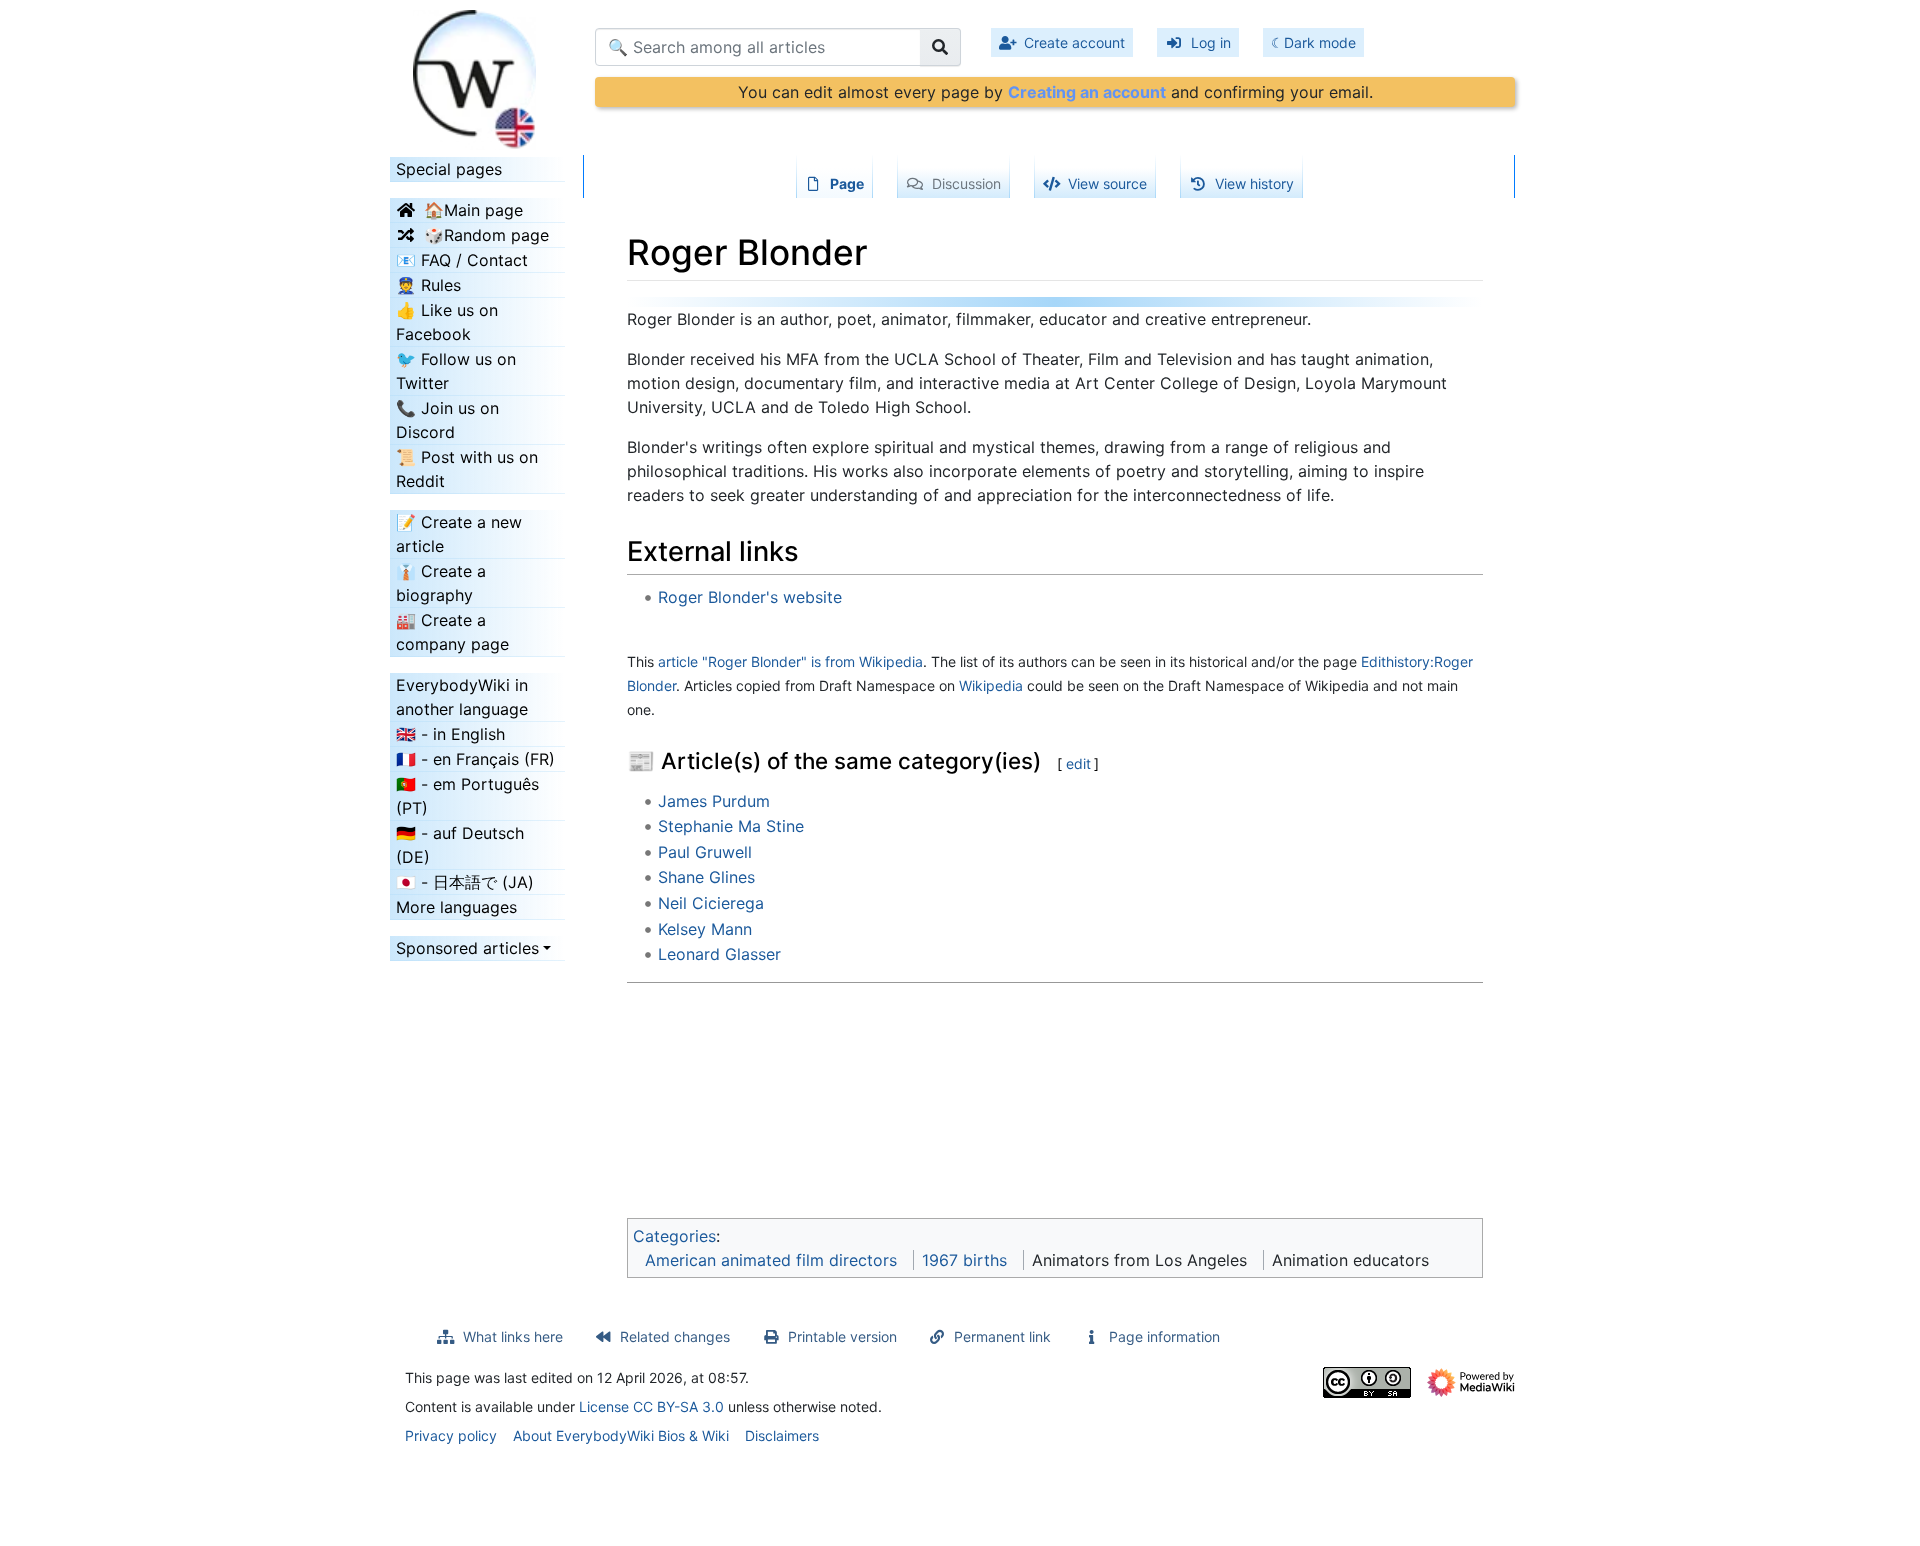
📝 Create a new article (459, 534)
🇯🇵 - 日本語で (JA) (465, 882)
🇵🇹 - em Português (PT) (467, 796)
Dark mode (1320, 42)
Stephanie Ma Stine (731, 826)
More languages (456, 907)
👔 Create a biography (441, 583)
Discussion (966, 183)
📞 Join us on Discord (447, 420)
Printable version (842, 1336)
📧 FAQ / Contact (462, 260)
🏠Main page (473, 210)
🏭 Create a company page (452, 632)
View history (1254, 183)
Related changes (675, 1336)
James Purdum (714, 801)
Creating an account (1087, 92)
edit (1078, 763)
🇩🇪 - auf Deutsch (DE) (460, 845)
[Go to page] (940, 47)
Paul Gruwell (705, 852)
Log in (1211, 42)
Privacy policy (451, 1435)
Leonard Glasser (719, 954)
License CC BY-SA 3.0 (651, 1406)
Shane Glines (706, 877)
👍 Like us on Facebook (447, 322)
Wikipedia (991, 685)
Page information (1164, 1336)
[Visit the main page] (477, 73)
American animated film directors (771, 1260)
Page (847, 183)
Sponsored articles (467, 948)
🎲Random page (486, 235)
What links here (513, 1336)
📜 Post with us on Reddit (467, 469)
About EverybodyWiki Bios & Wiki (621, 1435)
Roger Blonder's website (750, 597)
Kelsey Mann (705, 929)
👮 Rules (428, 285)
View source (1107, 183)
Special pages (449, 169)
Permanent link (1002, 1336)
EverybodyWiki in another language (462, 697)
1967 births (964, 1260)
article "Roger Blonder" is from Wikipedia (790, 661)
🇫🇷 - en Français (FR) (475, 759)
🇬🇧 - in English (450, 734)
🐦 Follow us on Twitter (456, 371)
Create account (1074, 42)
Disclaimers (782, 1435)
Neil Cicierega (711, 903)
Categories (674, 1236)
